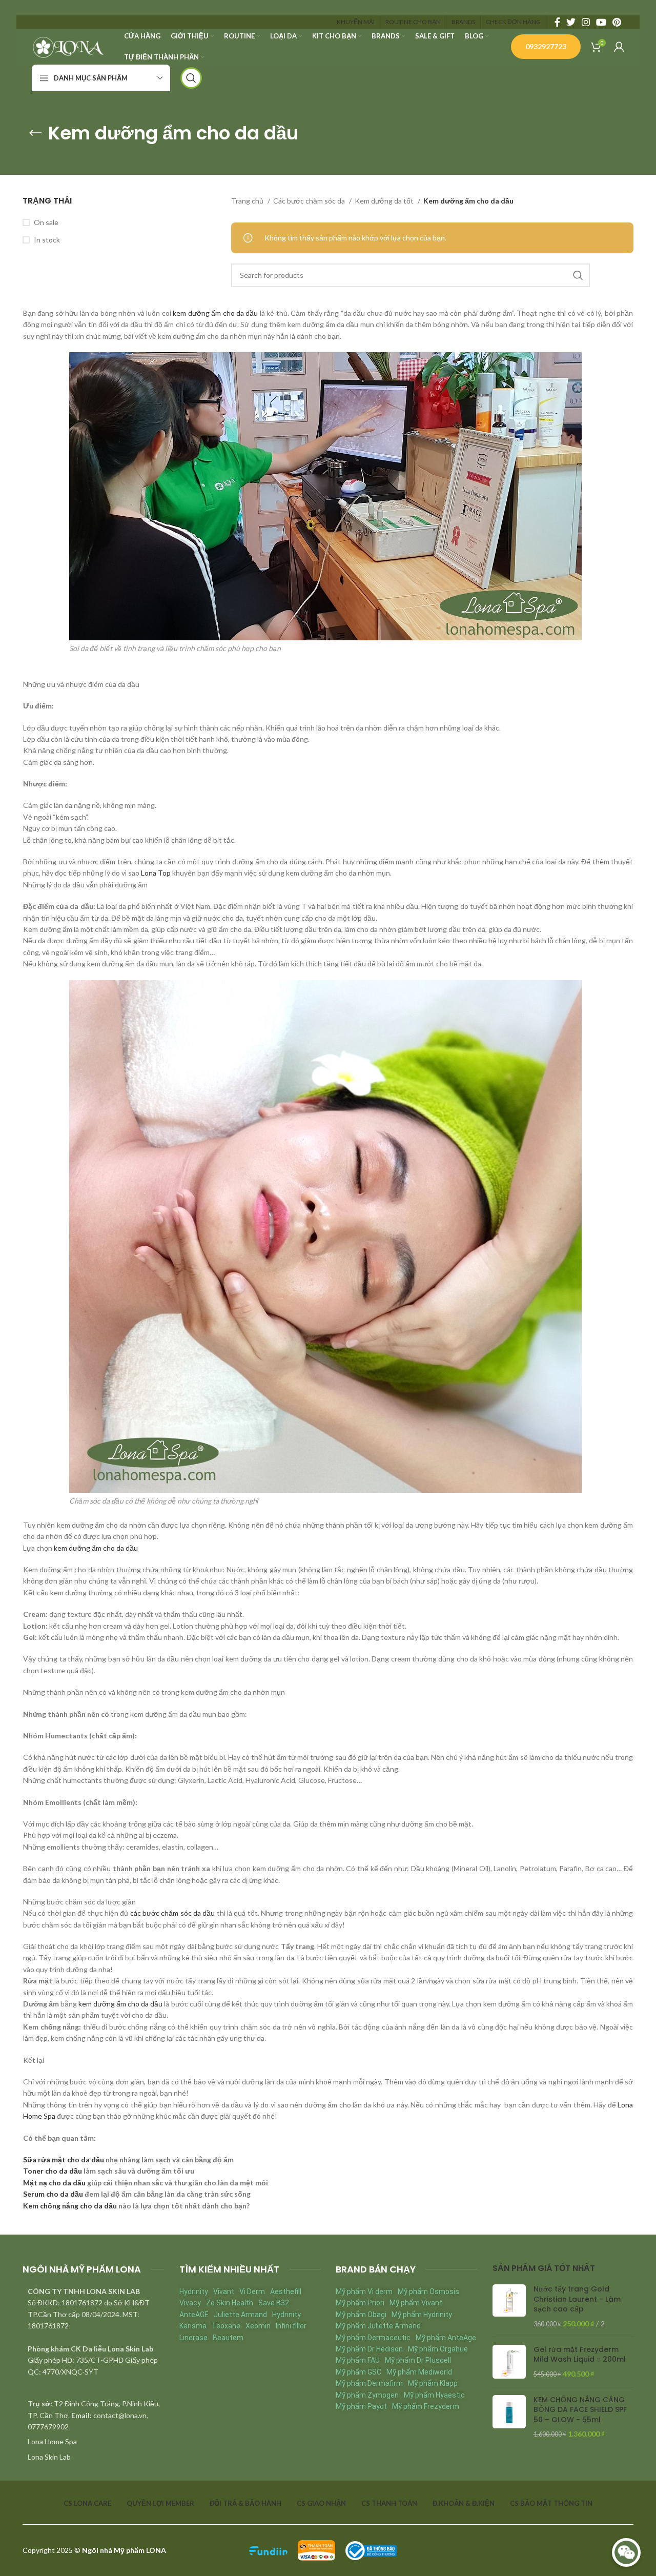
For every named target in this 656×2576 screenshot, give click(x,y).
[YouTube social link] (601, 22)
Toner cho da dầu (53, 2171)
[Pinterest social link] (617, 22)
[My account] (619, 47)
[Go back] (35, 133)
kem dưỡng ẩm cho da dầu (215, 313)
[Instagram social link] (586, 22)
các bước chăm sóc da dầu (173, 1913)
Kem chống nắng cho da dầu (70, 2206)
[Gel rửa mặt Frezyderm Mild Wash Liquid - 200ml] (509, 2362)
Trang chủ (248, 201)
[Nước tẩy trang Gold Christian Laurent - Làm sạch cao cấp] (509, 2306)
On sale (46, 222)
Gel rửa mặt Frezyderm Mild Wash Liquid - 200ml (580, 2355)
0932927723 (546, 46)
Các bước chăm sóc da (310, 201)
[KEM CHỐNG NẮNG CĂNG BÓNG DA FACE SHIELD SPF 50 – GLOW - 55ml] (509, 2417)
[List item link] (93, 2442)
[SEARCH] (578, 275)
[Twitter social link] (571, 22)
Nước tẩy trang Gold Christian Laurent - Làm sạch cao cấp (577, 2299)
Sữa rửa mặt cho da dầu (64, 2159)
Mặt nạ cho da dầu (54, 2183)
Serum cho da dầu (53, 2194)
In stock (47, 240)
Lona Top (156, 873)
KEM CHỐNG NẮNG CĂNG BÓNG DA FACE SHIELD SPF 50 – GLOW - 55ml (580, 2410)
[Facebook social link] (557, 22)
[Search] (191, 78)
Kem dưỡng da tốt (385, 201)
